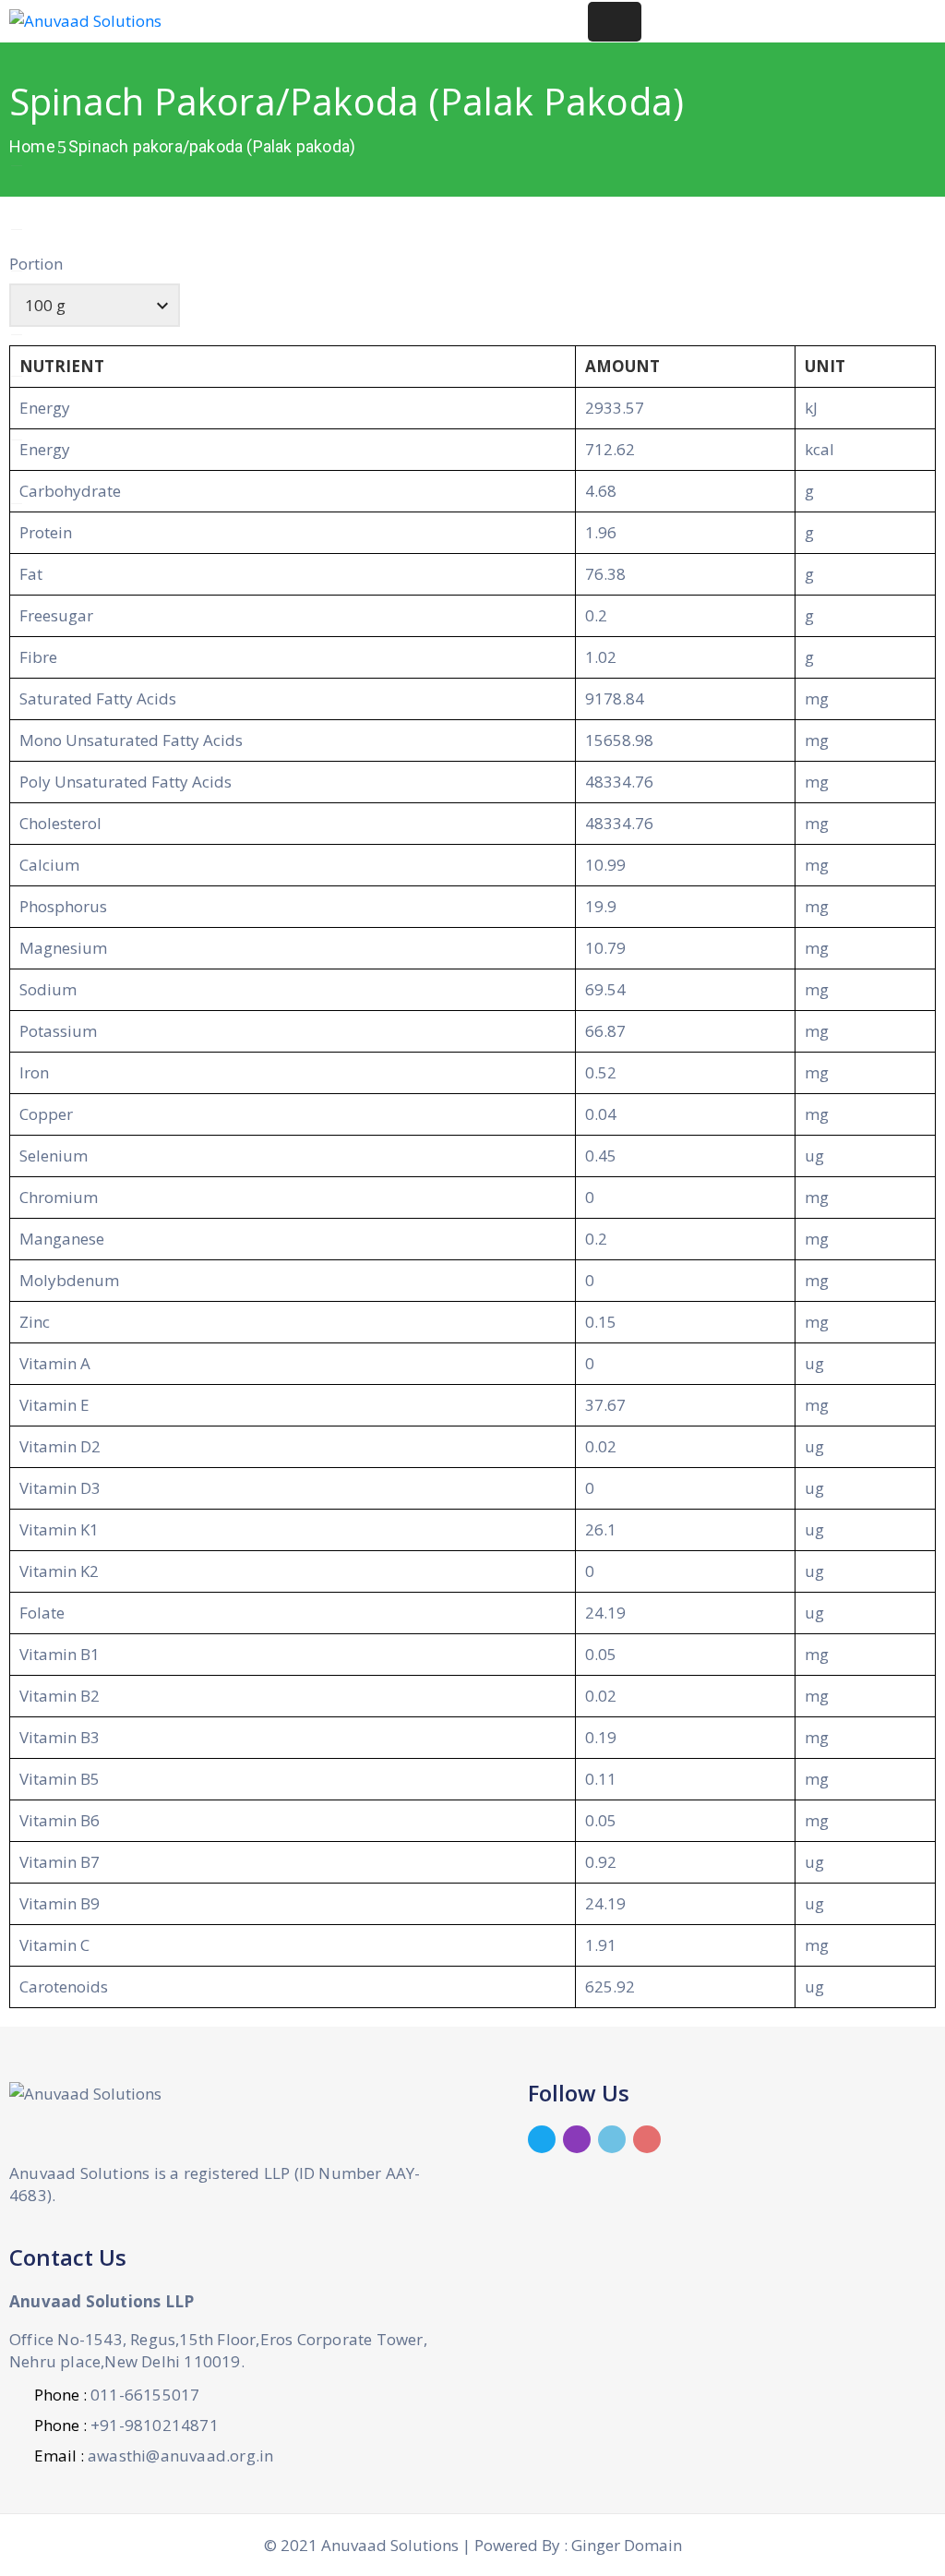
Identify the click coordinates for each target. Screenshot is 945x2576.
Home (32, 146)
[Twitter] (542, 2139)
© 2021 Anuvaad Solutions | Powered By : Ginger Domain (473, 2545)
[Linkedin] (612, 2139)
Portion (36, 264)
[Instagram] (577, 2139)
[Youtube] (647, 2139)
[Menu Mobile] (615, 22)
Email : (154, 2456)
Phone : (117, 2395)
